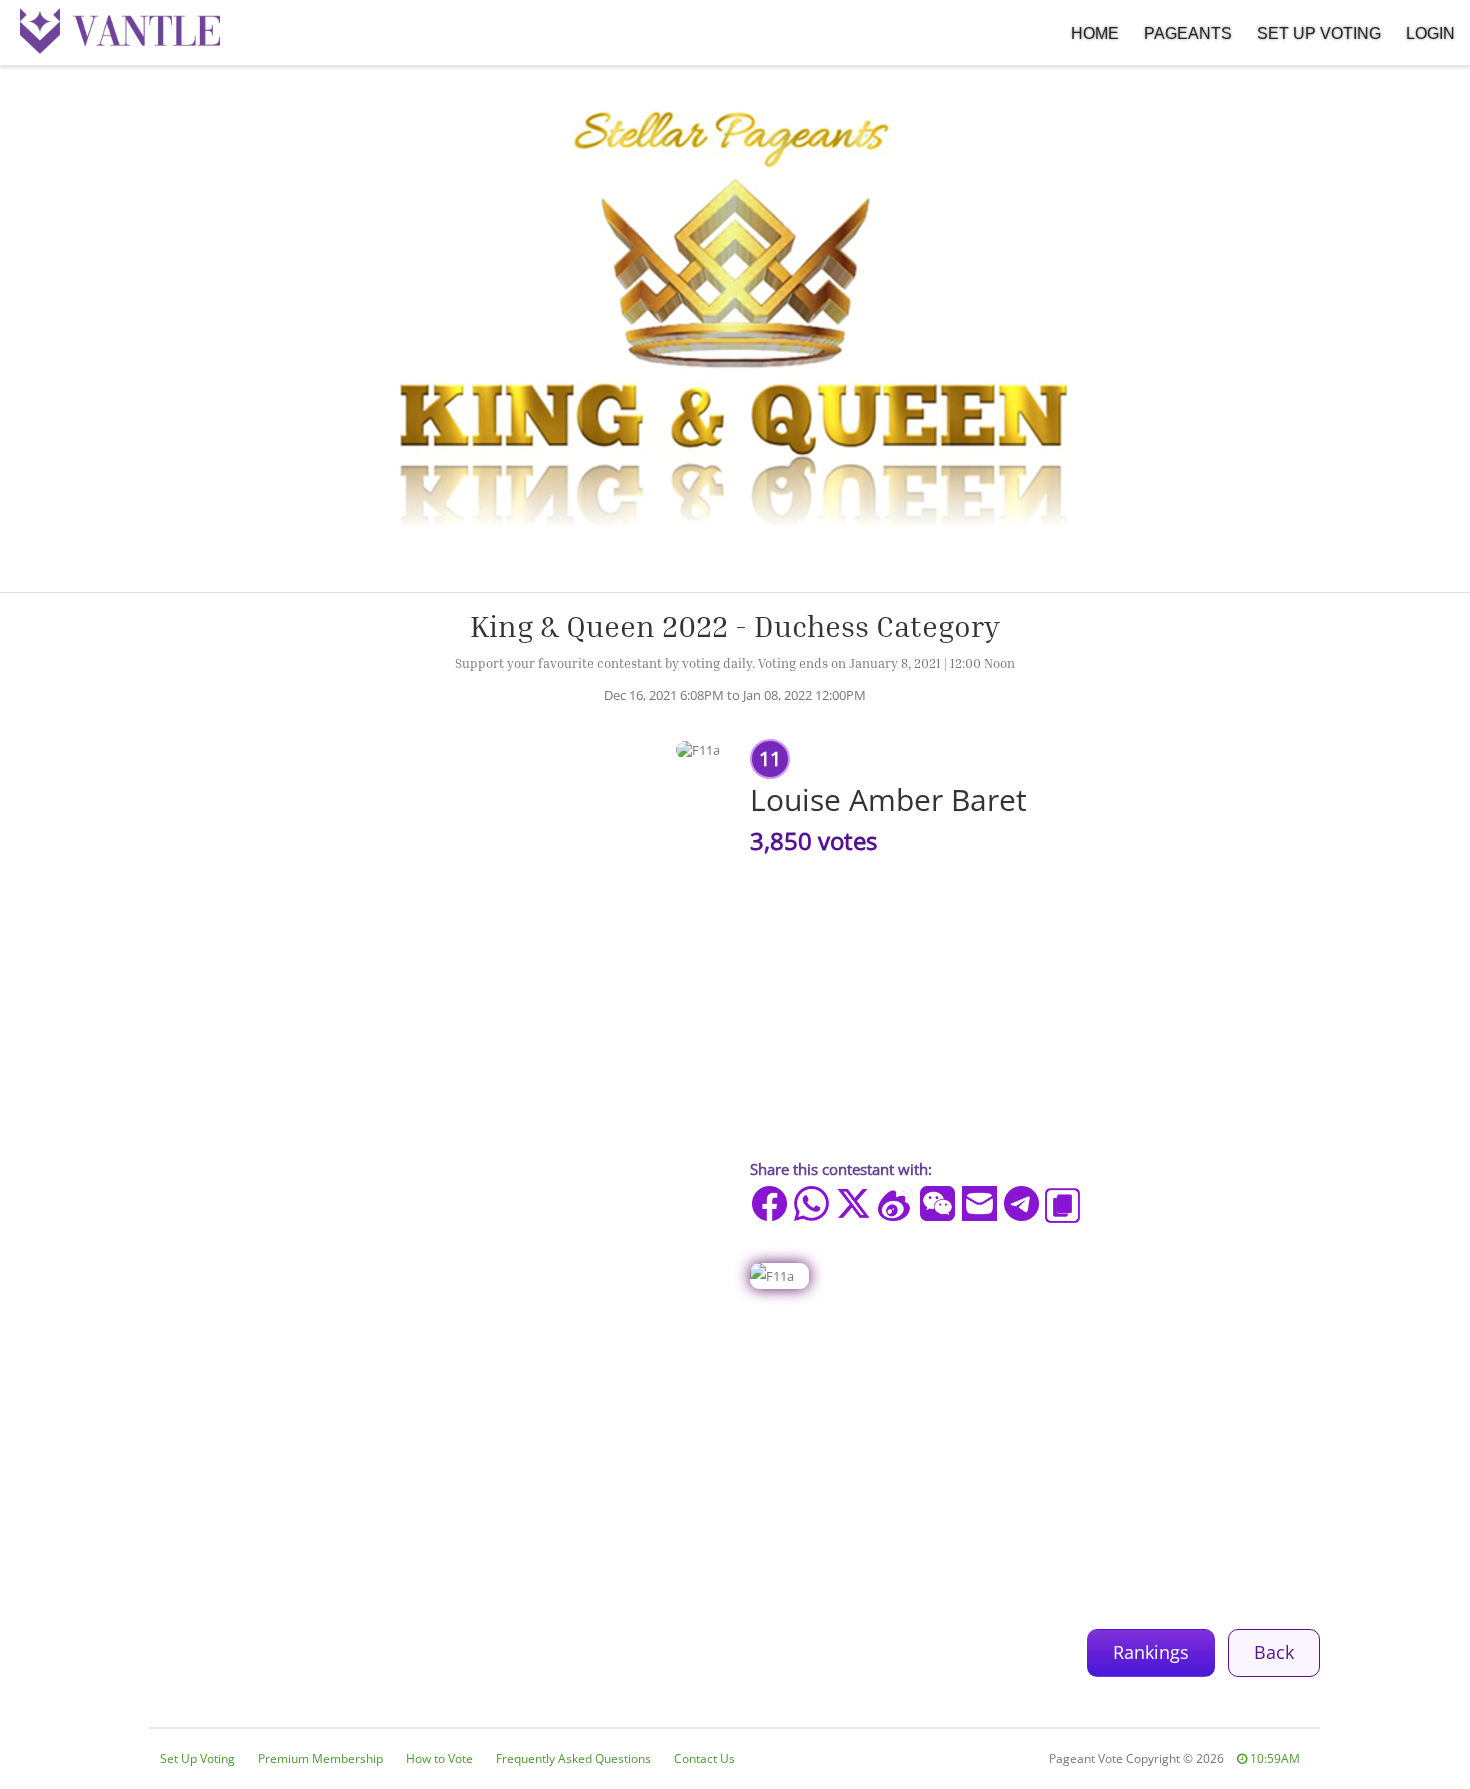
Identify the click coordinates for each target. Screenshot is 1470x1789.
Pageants (1188, 33)
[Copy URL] (1062, 1205)
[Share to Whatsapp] (811, 1203)
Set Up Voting (1319, 33)
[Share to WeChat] (937, 1203)
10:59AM (1273, 1758)
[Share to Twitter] (853, 1203)
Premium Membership (320, 1758)
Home (1095, 33)
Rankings (1151, 1652)
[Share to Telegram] (1021, 1203)
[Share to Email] (979, 1203)
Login (1430, 33)
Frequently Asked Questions (573, 1758)
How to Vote (439, 1758)
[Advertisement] (735, 1449)
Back (1274, 1652)
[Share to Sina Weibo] (895, 1203)
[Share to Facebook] (769, 1203)
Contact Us (704, 1758)
